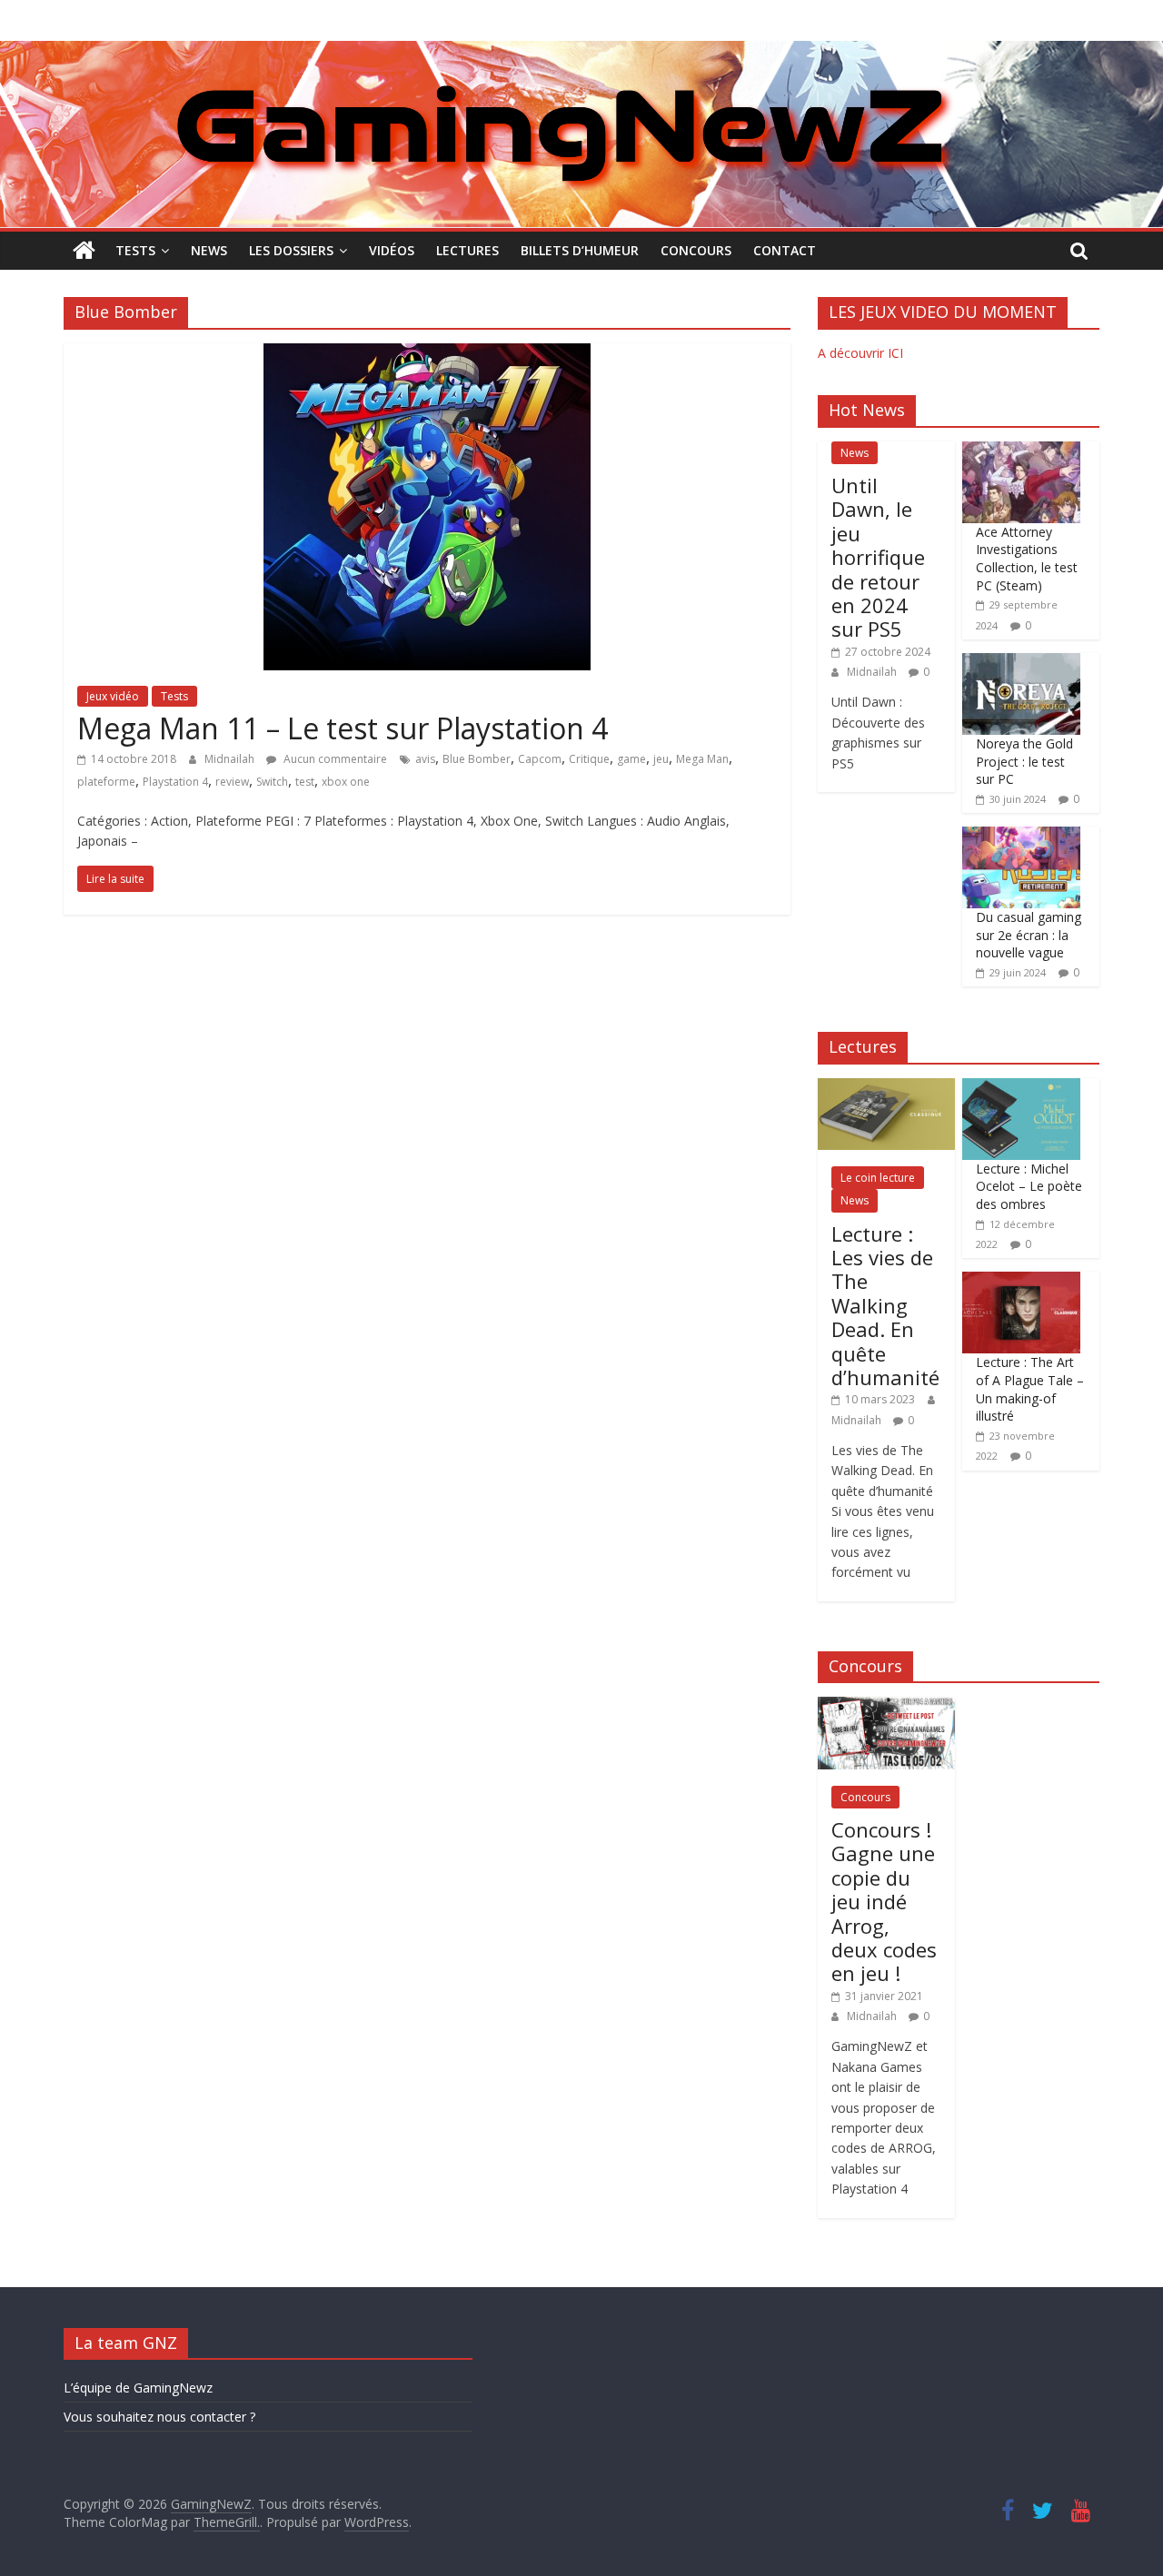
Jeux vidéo (113, 696)
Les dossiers (291, 250)
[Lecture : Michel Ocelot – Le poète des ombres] (1021, 1088)
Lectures (467, 250)
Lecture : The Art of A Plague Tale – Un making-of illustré (1030, 1389)
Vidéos (392, 250)
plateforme (106, 782)
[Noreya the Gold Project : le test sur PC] (1021, 663)
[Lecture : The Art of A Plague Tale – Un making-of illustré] (1021, 1281)
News (209, 250)
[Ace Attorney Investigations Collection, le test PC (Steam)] (1021, 451)
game (631, 759)
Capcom (540, 759)
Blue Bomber (477, 759)
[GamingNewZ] (581, 52)
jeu (661, 759)
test (305, 782)
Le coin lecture (878, 1178)
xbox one (346, 782)
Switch (272, 782)
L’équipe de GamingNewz (138, 2388)
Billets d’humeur (580, 250)
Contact (785, 250)
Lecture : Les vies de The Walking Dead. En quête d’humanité (885, 1305)
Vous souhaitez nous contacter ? (159, 2417)
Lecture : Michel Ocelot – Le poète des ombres (1029, 1186)
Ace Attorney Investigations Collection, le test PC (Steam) (1027, 559)
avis (425, 759)
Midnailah (231, 759)
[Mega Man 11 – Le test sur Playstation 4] (427, 354)
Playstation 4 (175, 782)
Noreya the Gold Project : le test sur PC (1024, 761)
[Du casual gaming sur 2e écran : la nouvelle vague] (1021, 836)
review (232, 782)
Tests (135, 250)
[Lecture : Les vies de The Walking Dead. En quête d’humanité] (886, 1088)
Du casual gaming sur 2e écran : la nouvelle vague (1029, 935)
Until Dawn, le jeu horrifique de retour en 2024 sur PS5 (878, 557)
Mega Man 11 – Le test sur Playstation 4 (343, 728)
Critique (589, 759)
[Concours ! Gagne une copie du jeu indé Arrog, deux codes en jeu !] (886, 1706)
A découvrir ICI (860, 353)
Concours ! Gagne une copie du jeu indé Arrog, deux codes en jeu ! (884, 1901)
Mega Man (702, 759)
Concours (696, 250)
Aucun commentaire (334, 759)
